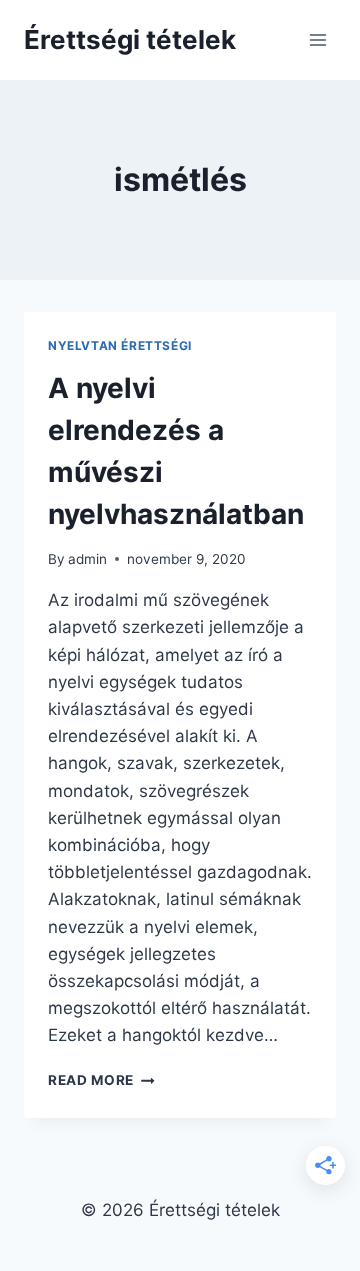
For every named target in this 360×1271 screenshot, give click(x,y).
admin (87, 559)
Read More (101, 1080)
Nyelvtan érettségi (120, 345)
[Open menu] (317, 39)
